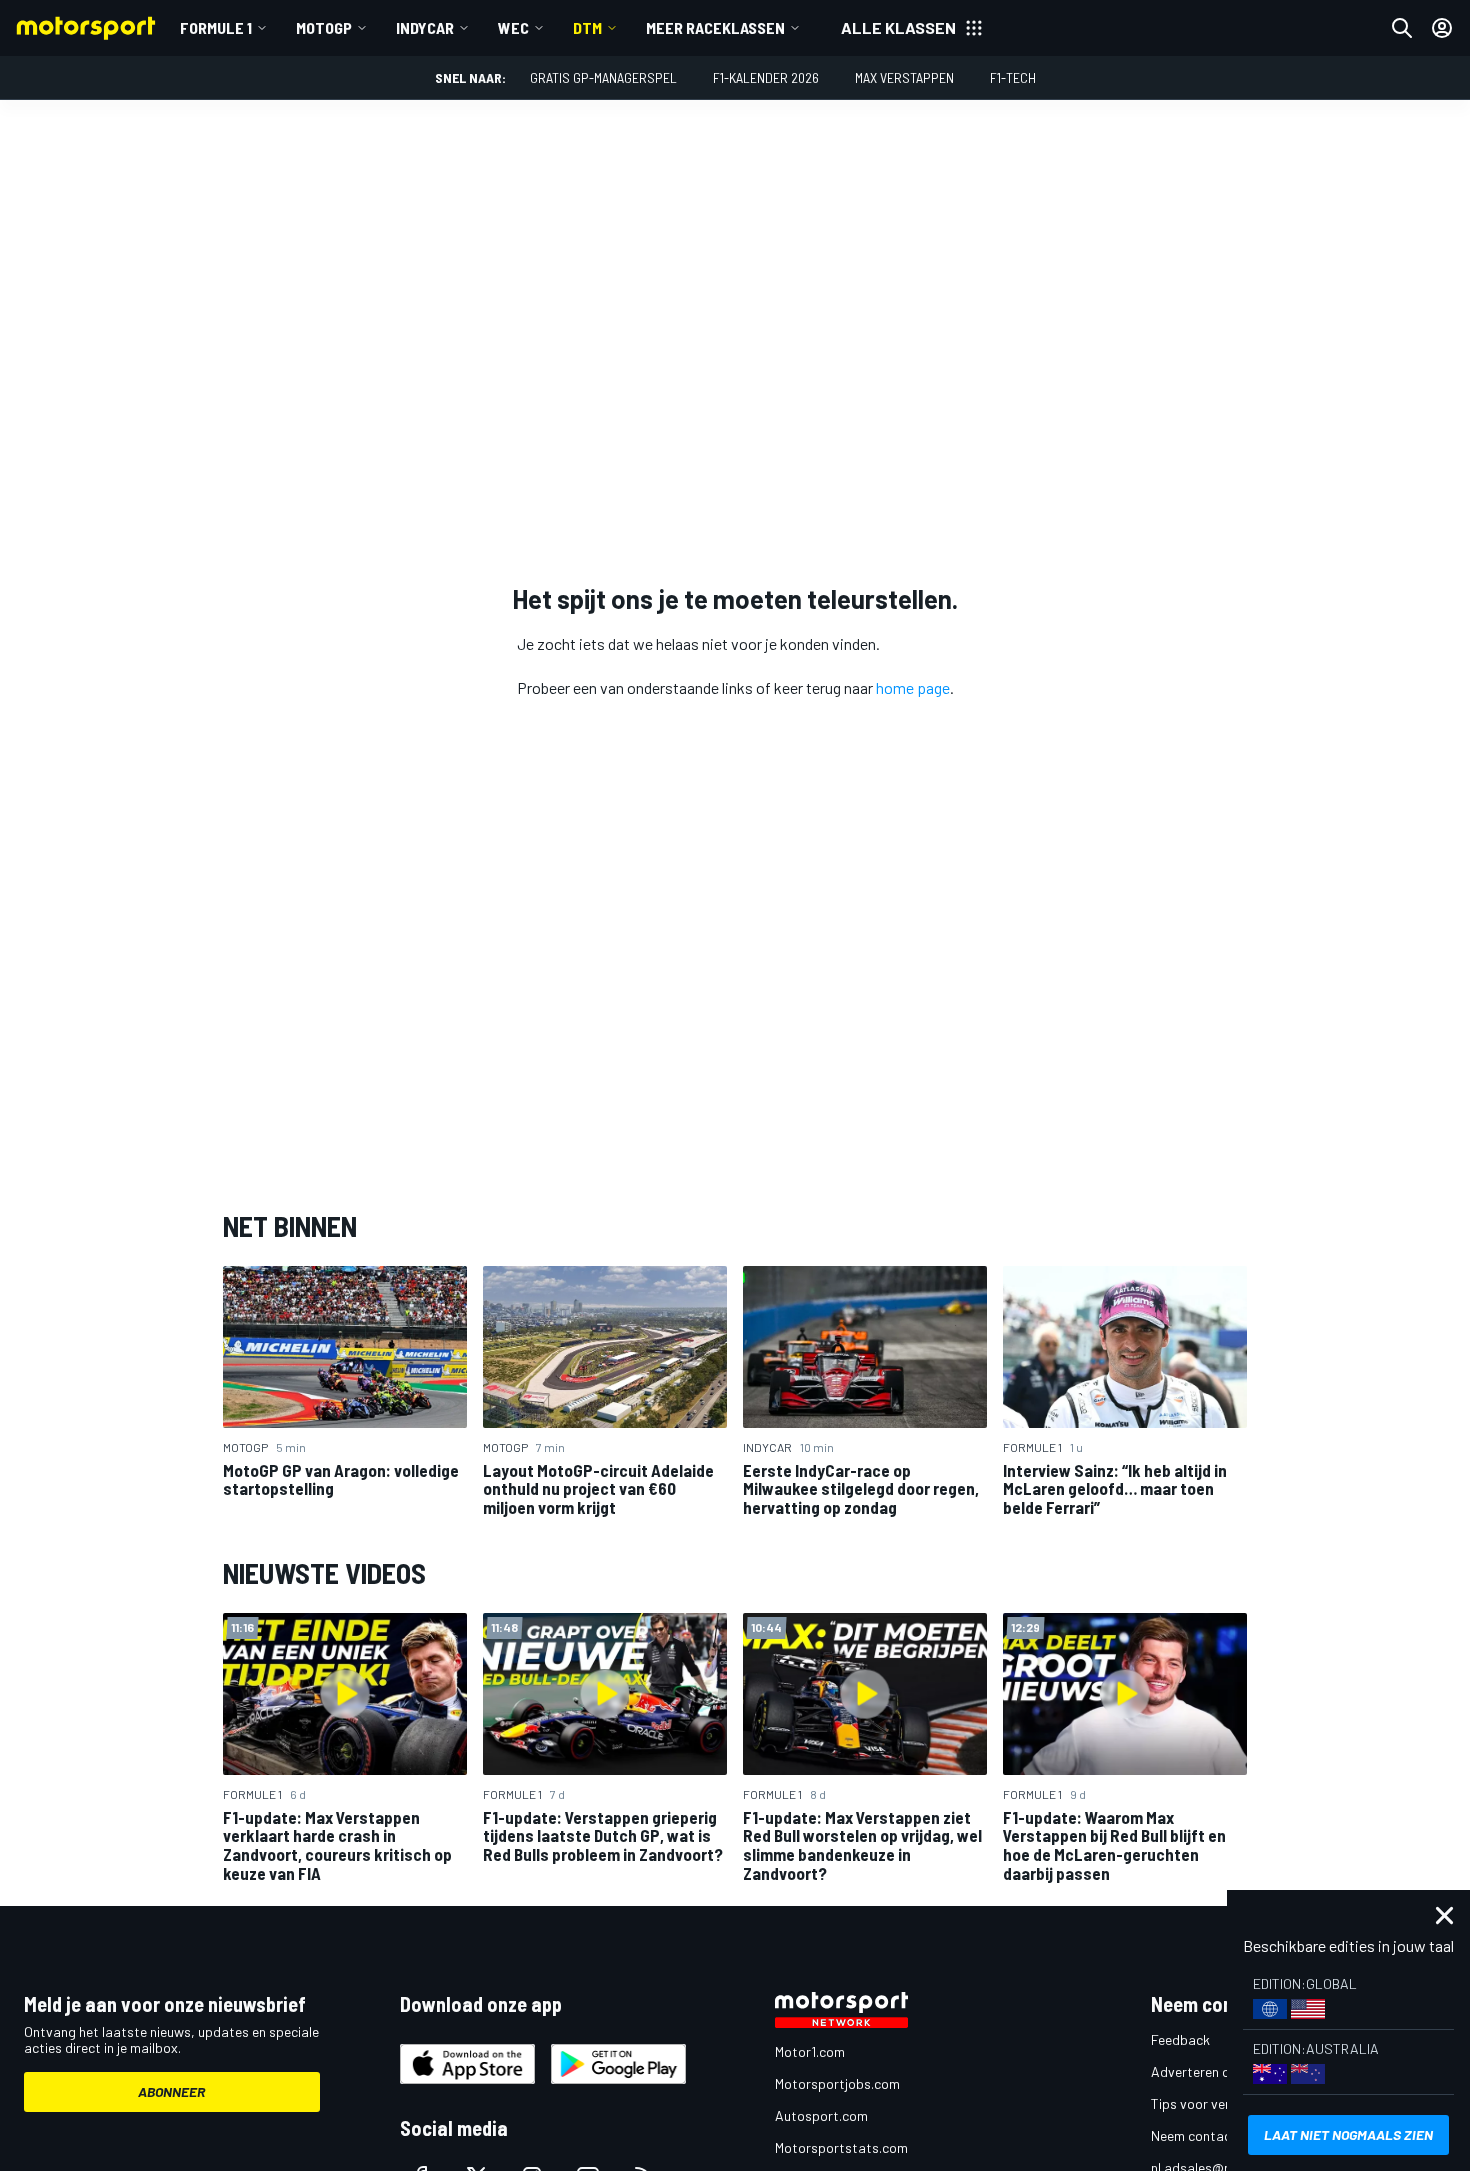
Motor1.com (810, 2051)
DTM (587, 27)
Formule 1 (216, 27)
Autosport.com (821, 2115)
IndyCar (425, 27)
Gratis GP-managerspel (603, 77)
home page (913, 687)
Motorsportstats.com (841, 2147)
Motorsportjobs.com (837, 2083)
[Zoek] (1402, 28)
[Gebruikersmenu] (1442, 28)
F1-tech (1013, 77)
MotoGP (324, 27)
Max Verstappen (904, 77)
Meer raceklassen (715, 27)
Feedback (1180, 2039)
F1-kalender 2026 (766, 77)
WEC (513, 27)
